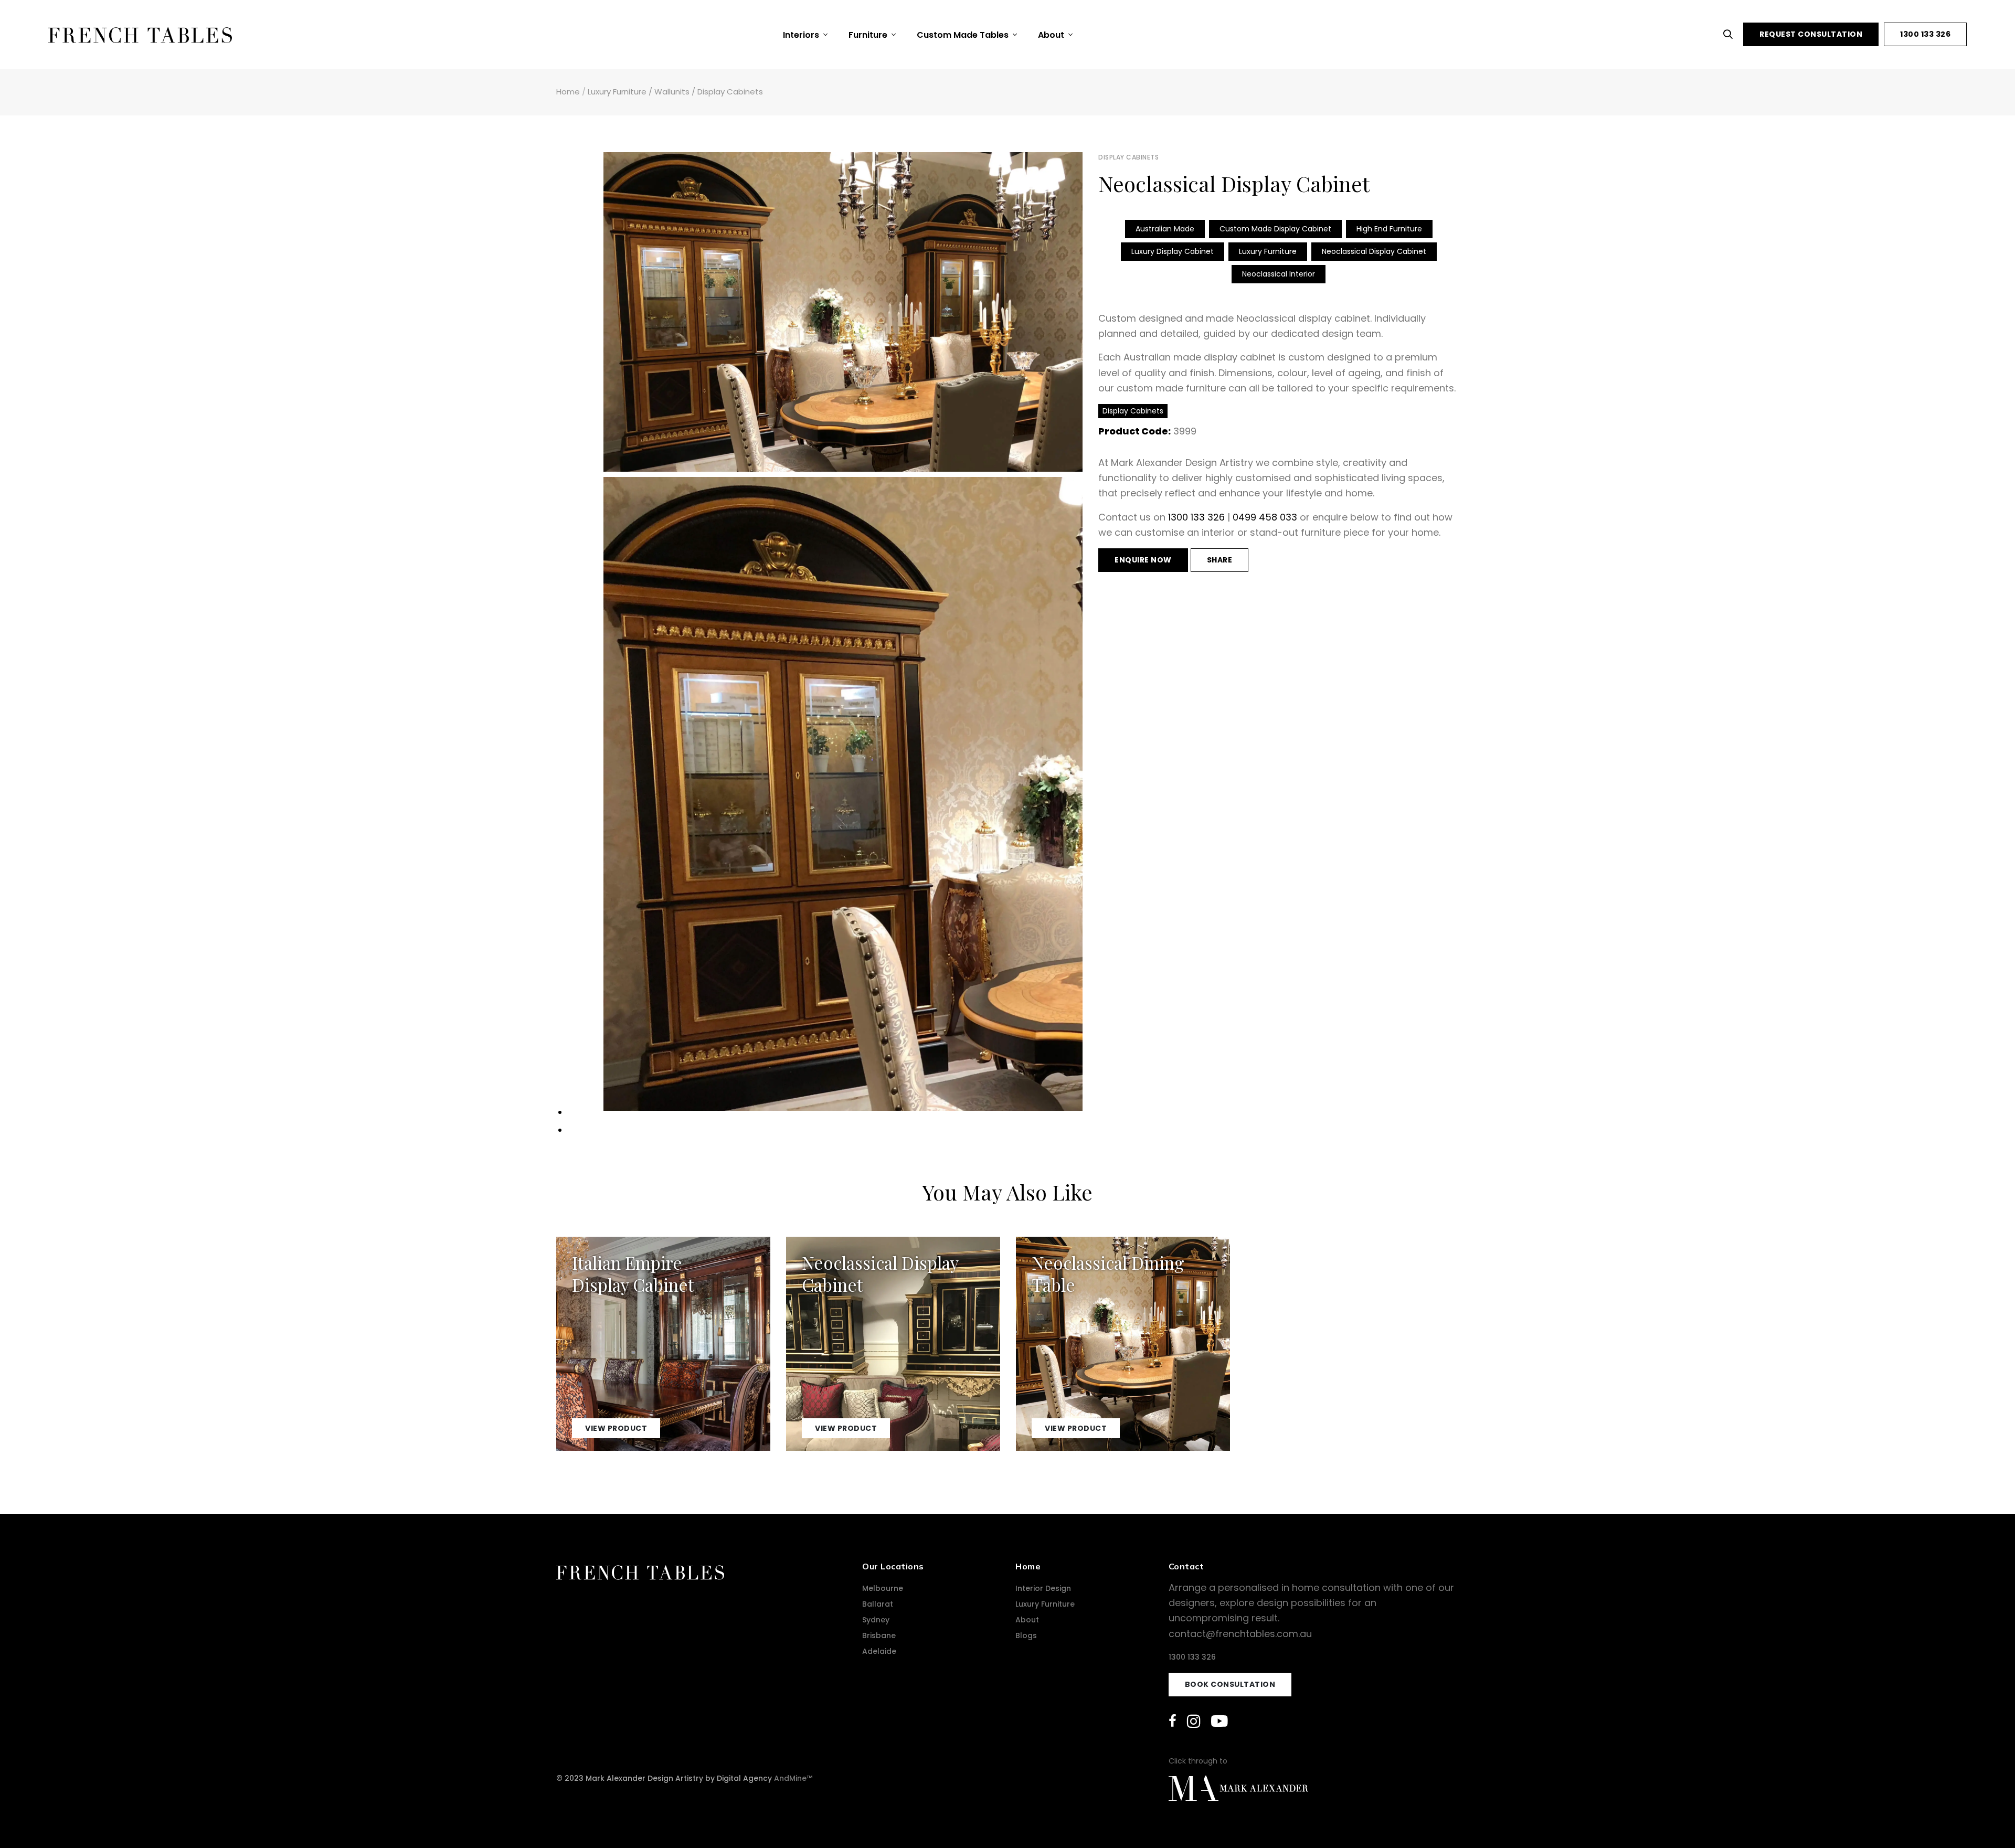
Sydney (876, 1620)
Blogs (1026, 1635)
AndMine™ (793, 1778)
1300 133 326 (1925, 34)
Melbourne (883, 1588)
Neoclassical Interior (1279, 274)
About (1052, 35)
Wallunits (672, 92)
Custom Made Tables (964, 35)
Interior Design (1043, 1588)
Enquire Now (1143, 560)
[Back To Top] (1986, 1819)
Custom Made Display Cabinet (1275, 229)
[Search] (1731, 34)
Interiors (802, 35)
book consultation (1230, 1684)
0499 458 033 (1265, 517)
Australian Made (1165, 229)
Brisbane (879, 1635)
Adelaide (879, 1651)
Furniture (869, 35)
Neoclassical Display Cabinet (1374, 251)
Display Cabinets (730, 92)
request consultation (1811, 34)
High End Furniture (1389, 229)
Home (568, 92)
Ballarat (878, 1604)
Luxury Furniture (617, 92)
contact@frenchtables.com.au (1240, 1634)
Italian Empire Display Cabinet (633, 1273)
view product (616, 1428)
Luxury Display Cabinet (1173, 251)
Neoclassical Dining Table (1108, 1273)
